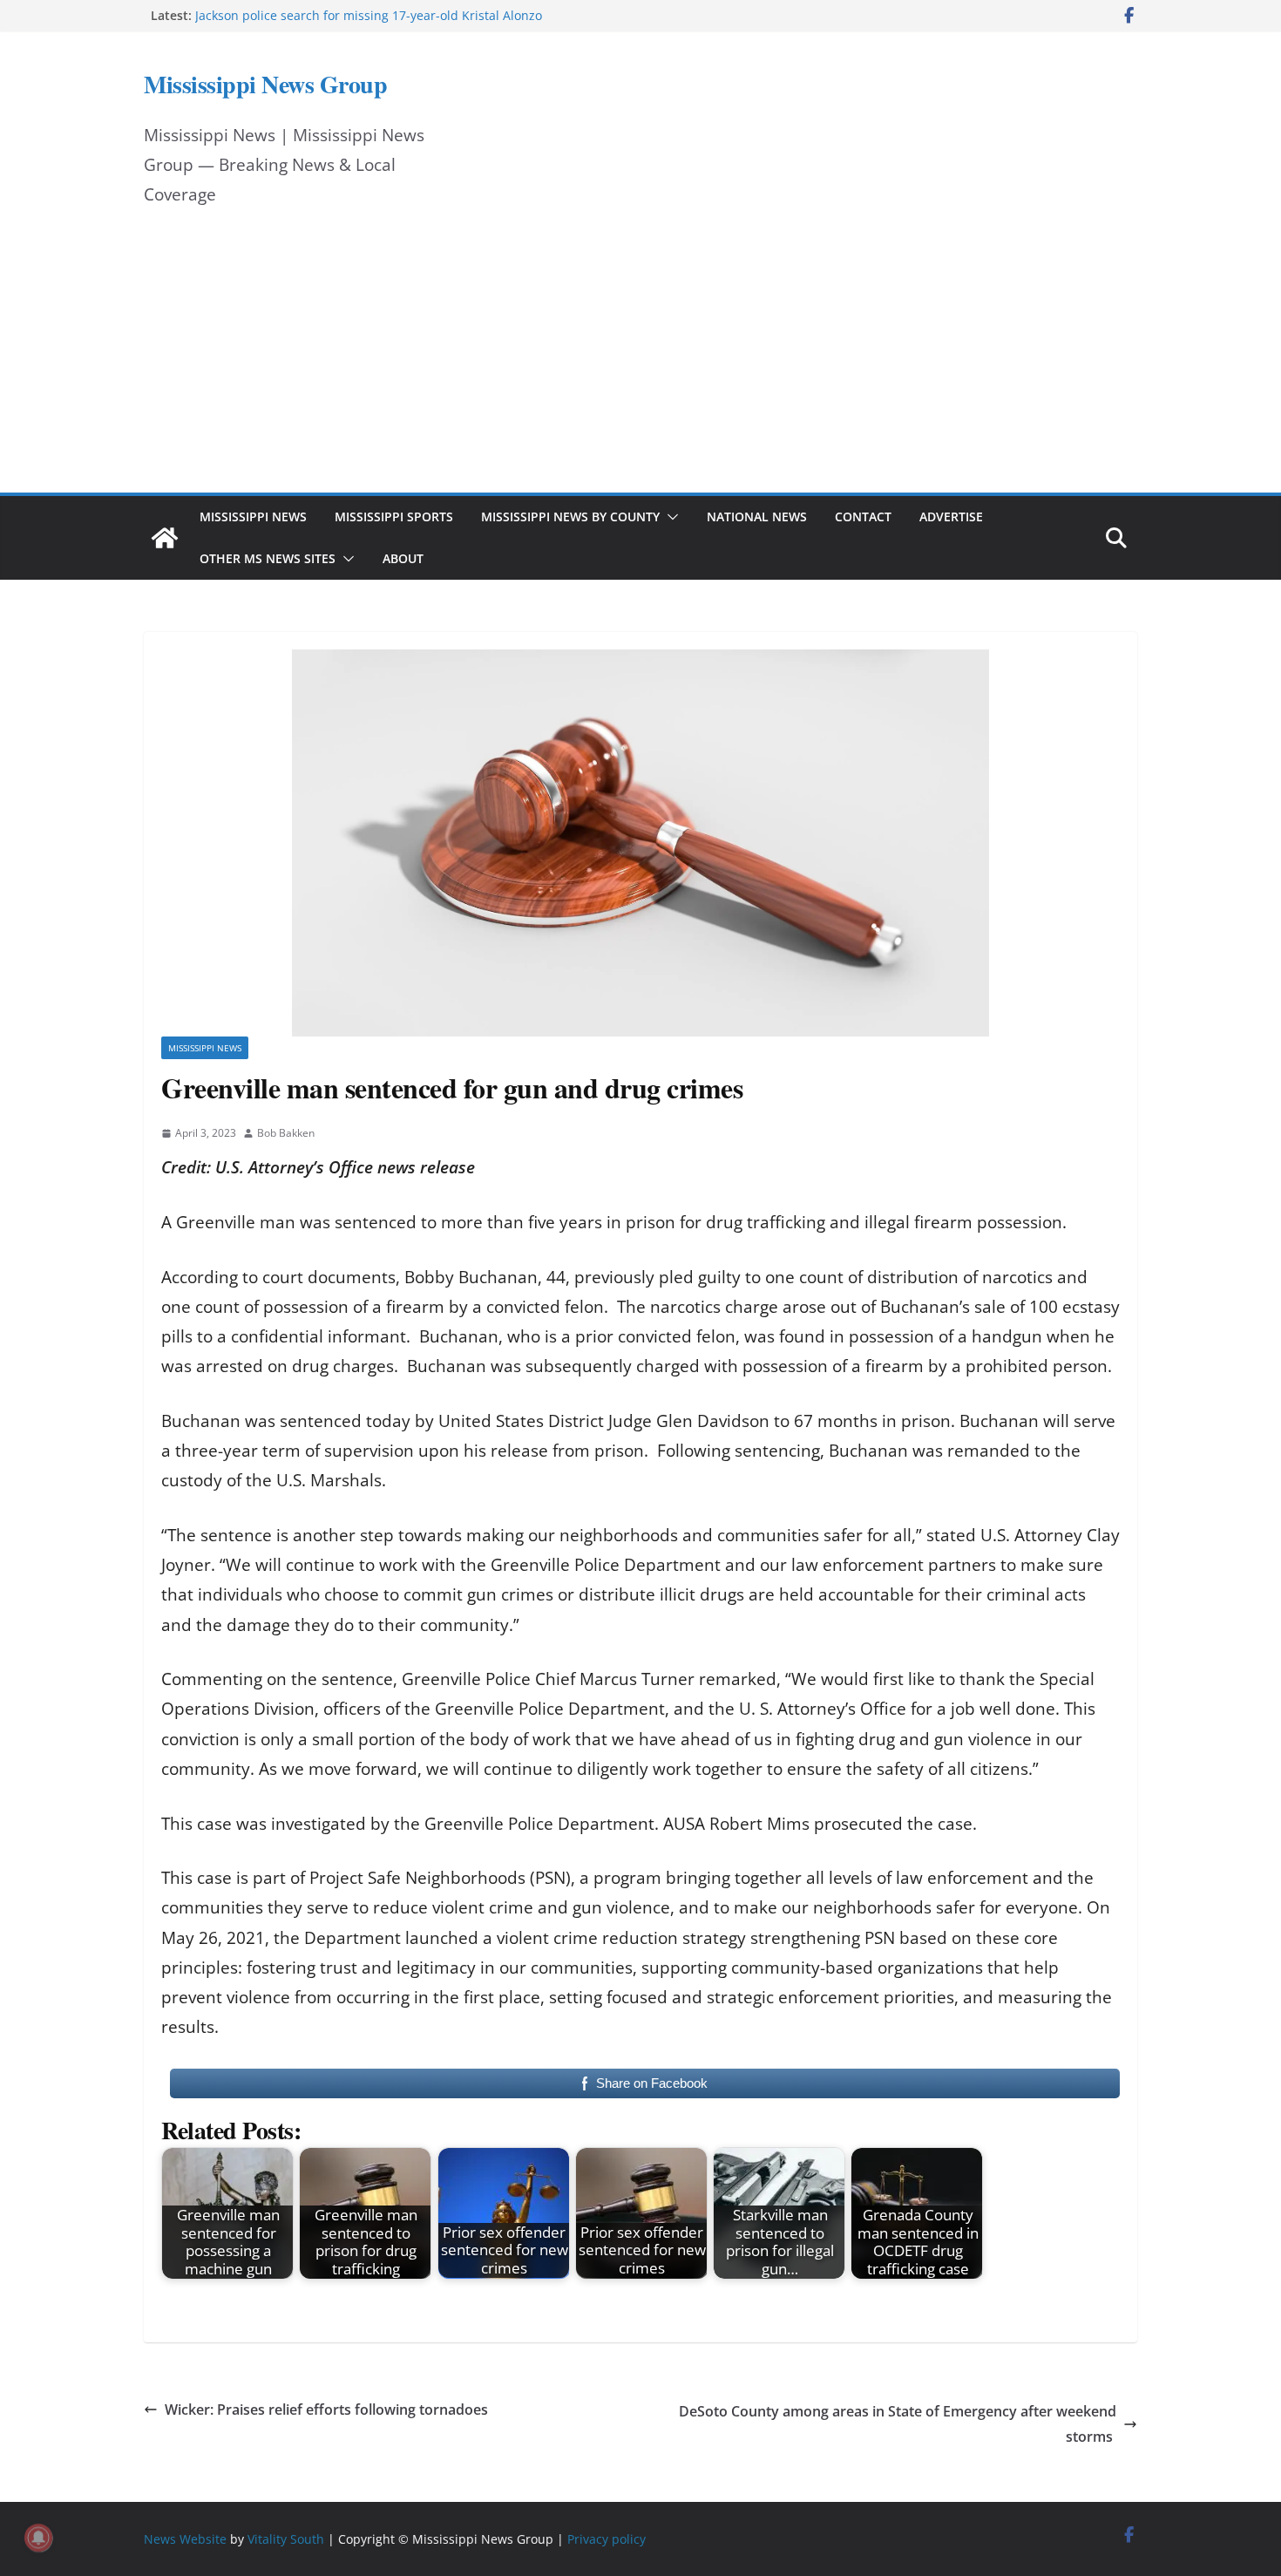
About (403, 558)
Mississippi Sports (394, 517)
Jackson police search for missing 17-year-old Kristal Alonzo (369, 15)
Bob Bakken (286, 1133)
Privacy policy (607, 2539)
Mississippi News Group (265, 84)
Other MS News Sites (268, 558)
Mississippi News (253, 517)
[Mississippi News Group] (165, 538)
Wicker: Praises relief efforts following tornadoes (326, 2409)
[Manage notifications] (38, 2538)
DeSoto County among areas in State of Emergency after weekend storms (898, 2424)
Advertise (951, 517)
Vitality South (286, 2539)
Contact (863, 517)
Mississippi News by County (570, 517)
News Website (185, 2539)
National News (757, 517)
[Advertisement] (640, 362)
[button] (669, 517)
